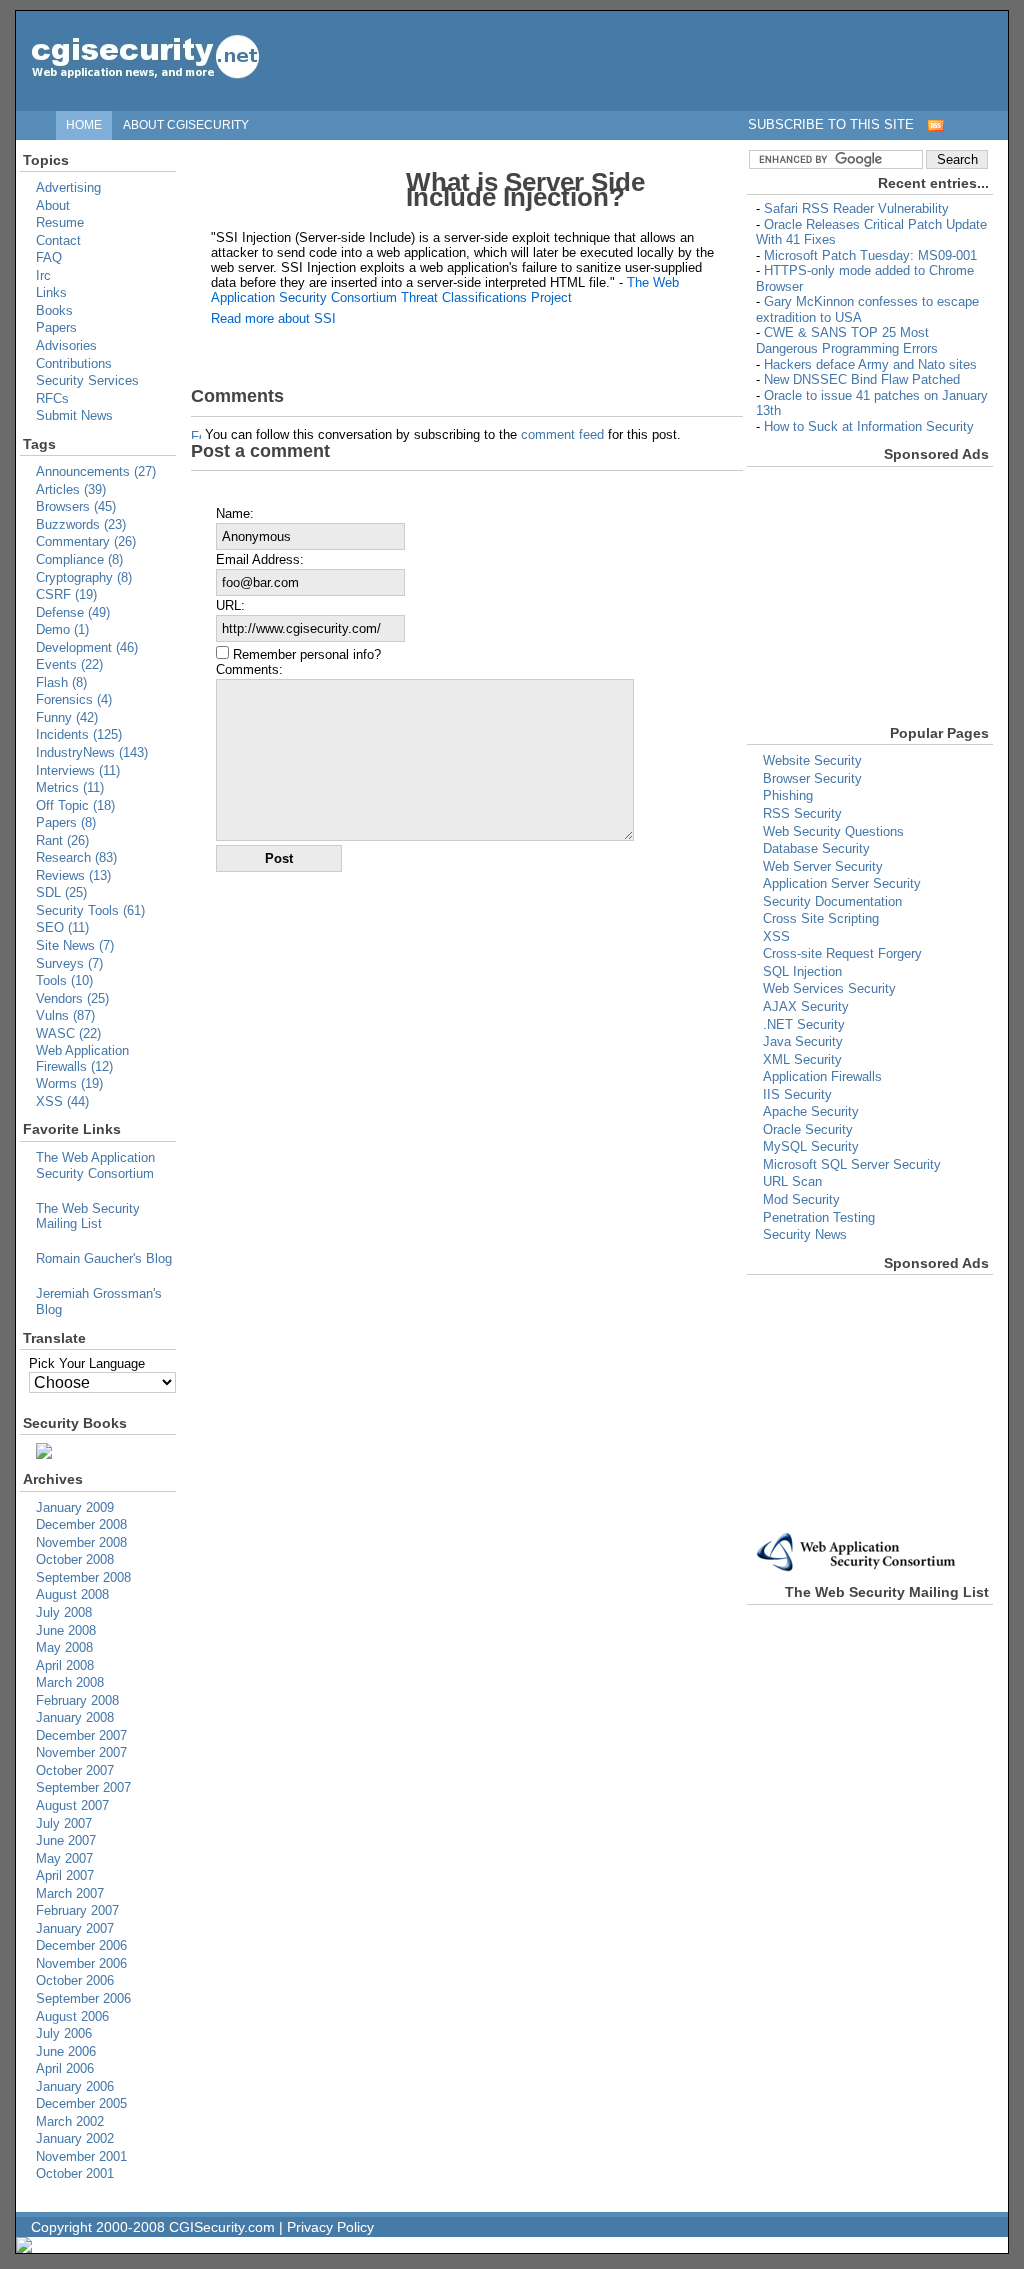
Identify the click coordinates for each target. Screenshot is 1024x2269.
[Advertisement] (816, 593)
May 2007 (64, 1858)
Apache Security (811, 1111)
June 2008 (66, 1630)
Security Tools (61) (90, 910)
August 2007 (72, 1805)
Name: (235, 513)
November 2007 (81, 1752)
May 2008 (64, 1647)
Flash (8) (61, 682)
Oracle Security (808, 1129)
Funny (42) (67, 717)
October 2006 (75, 1980)
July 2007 (64, 1823)
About (53, 205)
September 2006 (83, 1998)
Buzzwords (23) (81, 524)
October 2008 (75, 1559)
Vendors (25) (72, 998)
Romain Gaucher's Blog (104, 1258)
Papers (56, 327)
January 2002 (75, 2138)
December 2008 (81, 1524)
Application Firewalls (822, 1076)
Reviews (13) (73, 875)
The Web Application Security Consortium (95, 1165)
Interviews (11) (78, 770)
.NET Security (804, 1024)
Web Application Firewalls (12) (82, 1058)
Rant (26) (62, 840)
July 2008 (64, 1612)
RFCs (52, 398)
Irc (43, 275)
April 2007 (65, 1875)
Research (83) (76, 857)
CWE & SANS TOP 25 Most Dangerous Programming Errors (847, 340)
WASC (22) (68, 1033)
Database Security (816, 848)
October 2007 (75, 1770)
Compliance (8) (79, 559)
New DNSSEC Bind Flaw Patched (862, 379)
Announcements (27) (96, 471)
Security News (805, 1234)
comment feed (562, 434)
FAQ (49, 257)
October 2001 (75, 2173)
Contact (58, 240)
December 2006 (81, 1945)
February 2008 (77, 1700)
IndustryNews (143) (92, 752)
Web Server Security (823, 866)
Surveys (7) (69, 963)
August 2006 (72, 2016)
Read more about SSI (273, 318)
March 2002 (70, 2121)
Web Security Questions (833, 831)
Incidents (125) (79, 734)
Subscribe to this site (831, 124)
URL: (230, 605)
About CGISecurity (186, 124)
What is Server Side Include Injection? (525, 189)
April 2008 (65, 1665)
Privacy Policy (330, 2227)
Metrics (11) (70, 787)
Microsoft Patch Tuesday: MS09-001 (870, 255)
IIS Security (797, 1094)
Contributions (74, 363)
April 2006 (65, 2068)
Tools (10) (64, 980)
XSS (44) (62, 1101)
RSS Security (802, 813)
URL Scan (792, 1181)
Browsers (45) (76, 506)
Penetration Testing (819, 1217)
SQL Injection (802, 971)
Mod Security (801, 1199)
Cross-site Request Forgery (842, 953)
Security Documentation (832, 901)
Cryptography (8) (84, 577)
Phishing (788, 795)
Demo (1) (62, 629)
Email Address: (260, 559)
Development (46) (87, 647)
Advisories (66, 345)
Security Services (87, 380)
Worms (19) (69, 1083)
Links (51, 292)
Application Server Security (842, 883)
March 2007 (70, 1893)
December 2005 (81, 2103)
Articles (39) (71, 489)
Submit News (74, 415)
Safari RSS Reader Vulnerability (856, 208)
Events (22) (69, 664)
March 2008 (70, 1682)
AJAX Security (806, 1006)
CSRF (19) (66, 594)
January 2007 (75, 1928)
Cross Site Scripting (821, 918)
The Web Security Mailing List (88, 1216)
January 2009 (75, 1507)
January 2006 (75, 2086)
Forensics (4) (74, 699)
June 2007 (66, 1840)
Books (54, 310)
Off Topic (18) (75, 805)
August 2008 (72, 1594)
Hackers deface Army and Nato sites (870, 364)
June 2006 (66, 2051)
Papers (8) (66, 822)
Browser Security (812, 778)
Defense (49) (73, 612)
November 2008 (81, 1542)
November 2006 (81, 1963)
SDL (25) (61, 892)
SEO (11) (62, 927)
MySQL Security (811, 1146)
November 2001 (81, 2156)
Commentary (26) (86, 541)
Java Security (803, 1041)
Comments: (249, 669)
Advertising (68, 187)
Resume (60, 222)
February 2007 (77, 1910)
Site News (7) (75, 945)
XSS (776, 936)
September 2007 (83, 1787)
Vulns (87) (65, 1015)
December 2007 (81, 1735)
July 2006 (64, 2033)
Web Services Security (829, 988)
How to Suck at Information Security (869, 426)
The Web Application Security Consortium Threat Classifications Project (445, 290)
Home (84, 124)
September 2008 (83, 1577)
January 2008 (75, 1717)
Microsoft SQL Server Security (852, 1164)
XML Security (802, 1059)
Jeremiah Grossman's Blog (99, 1301)
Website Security (812, 760)
